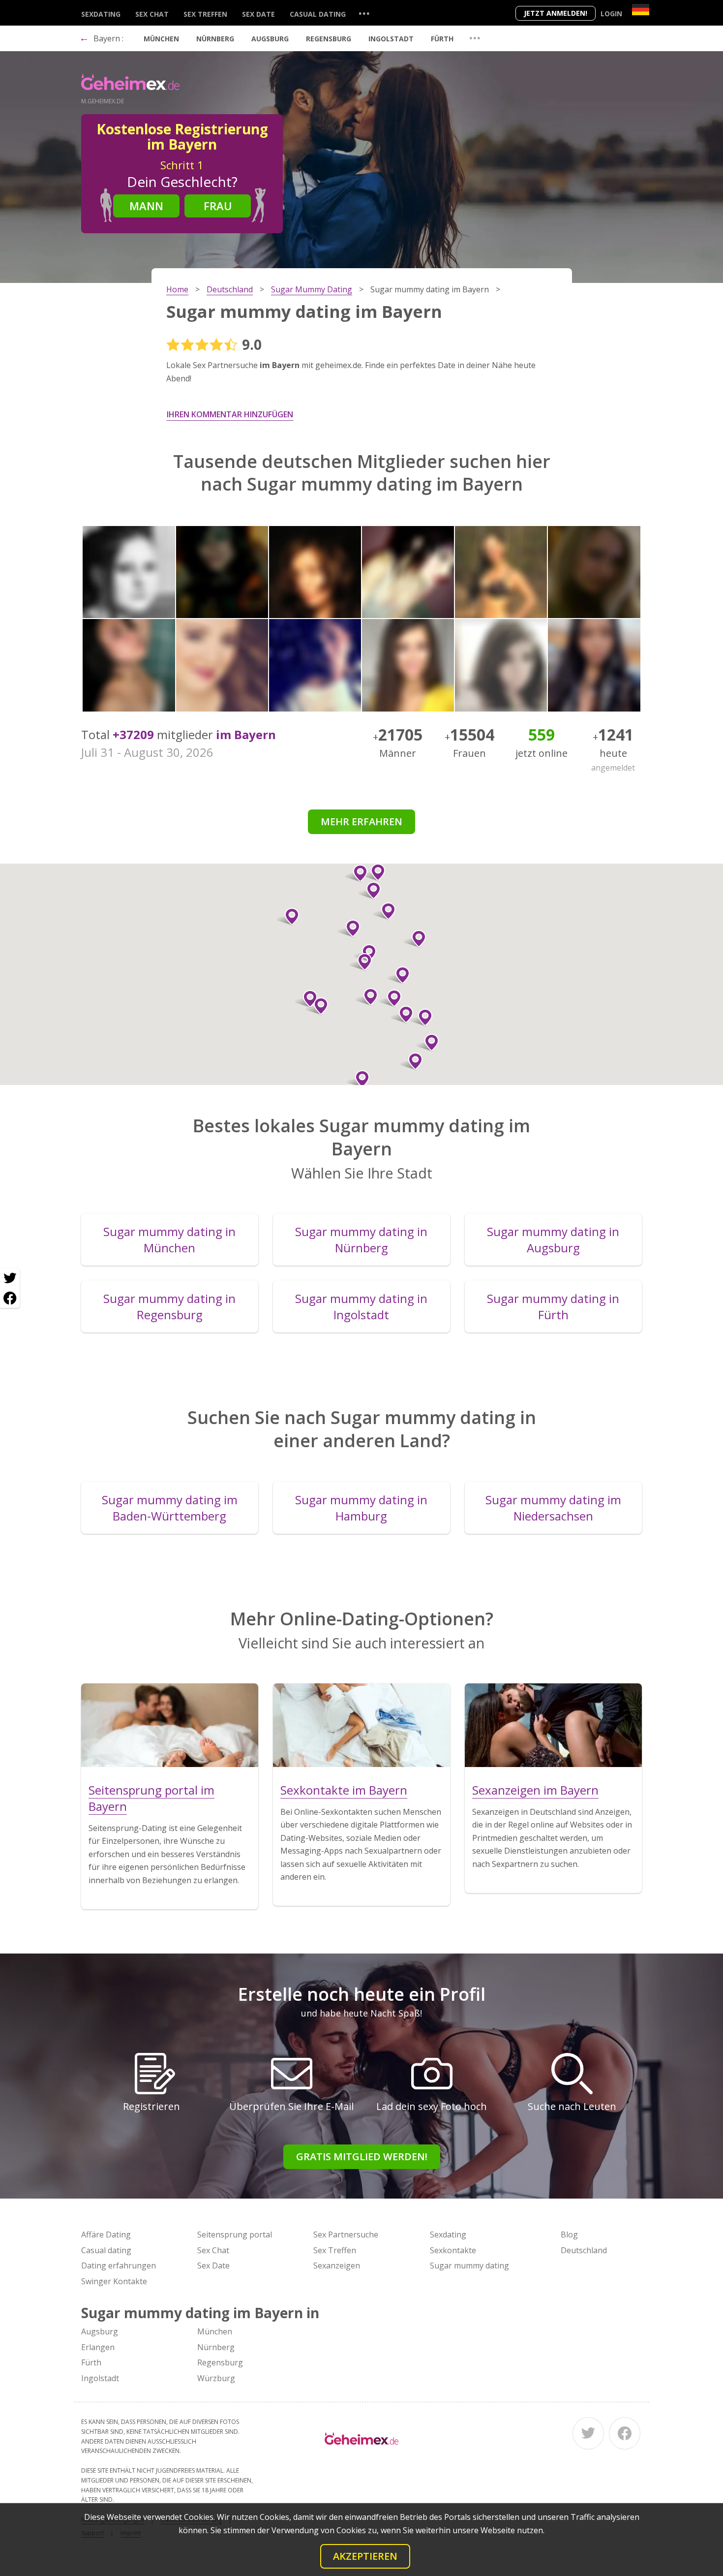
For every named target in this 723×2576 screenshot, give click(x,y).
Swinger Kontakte (114, 2281)
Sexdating (101, 14)
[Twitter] (588, 2433)
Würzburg (216, 2378)
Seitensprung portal (235, 2235)
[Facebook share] (10, 1298)
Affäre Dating (106, 2235)
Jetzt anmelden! (556, 13)
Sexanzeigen (337, 2266)
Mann (146, 206)
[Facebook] (625, 2433)
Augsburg (270, 39)
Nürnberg (215, 39)
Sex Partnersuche (346, 2235)
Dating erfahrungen (119, 2266)
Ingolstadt (391, 39)
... (364, 13)
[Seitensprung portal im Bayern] (170, 1725)
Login (611, 14)
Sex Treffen (205, 14)
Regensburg (329, 39)
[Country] (641, 10)
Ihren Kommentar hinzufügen (230, 414)
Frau (218, 206)
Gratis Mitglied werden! (362, 2157)
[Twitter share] (10, 1278)
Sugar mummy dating (469, 2266)
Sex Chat (152, 14)
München (161, 39)
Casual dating (318, 14)
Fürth (442, 39)
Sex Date (258, 14)
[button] (361, 962)
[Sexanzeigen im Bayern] (553, 1725)
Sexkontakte (453, 2250)
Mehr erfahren (361, 822)
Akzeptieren (365, 2556)
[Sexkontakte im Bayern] (361, 1725)
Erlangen (98, 2347)
